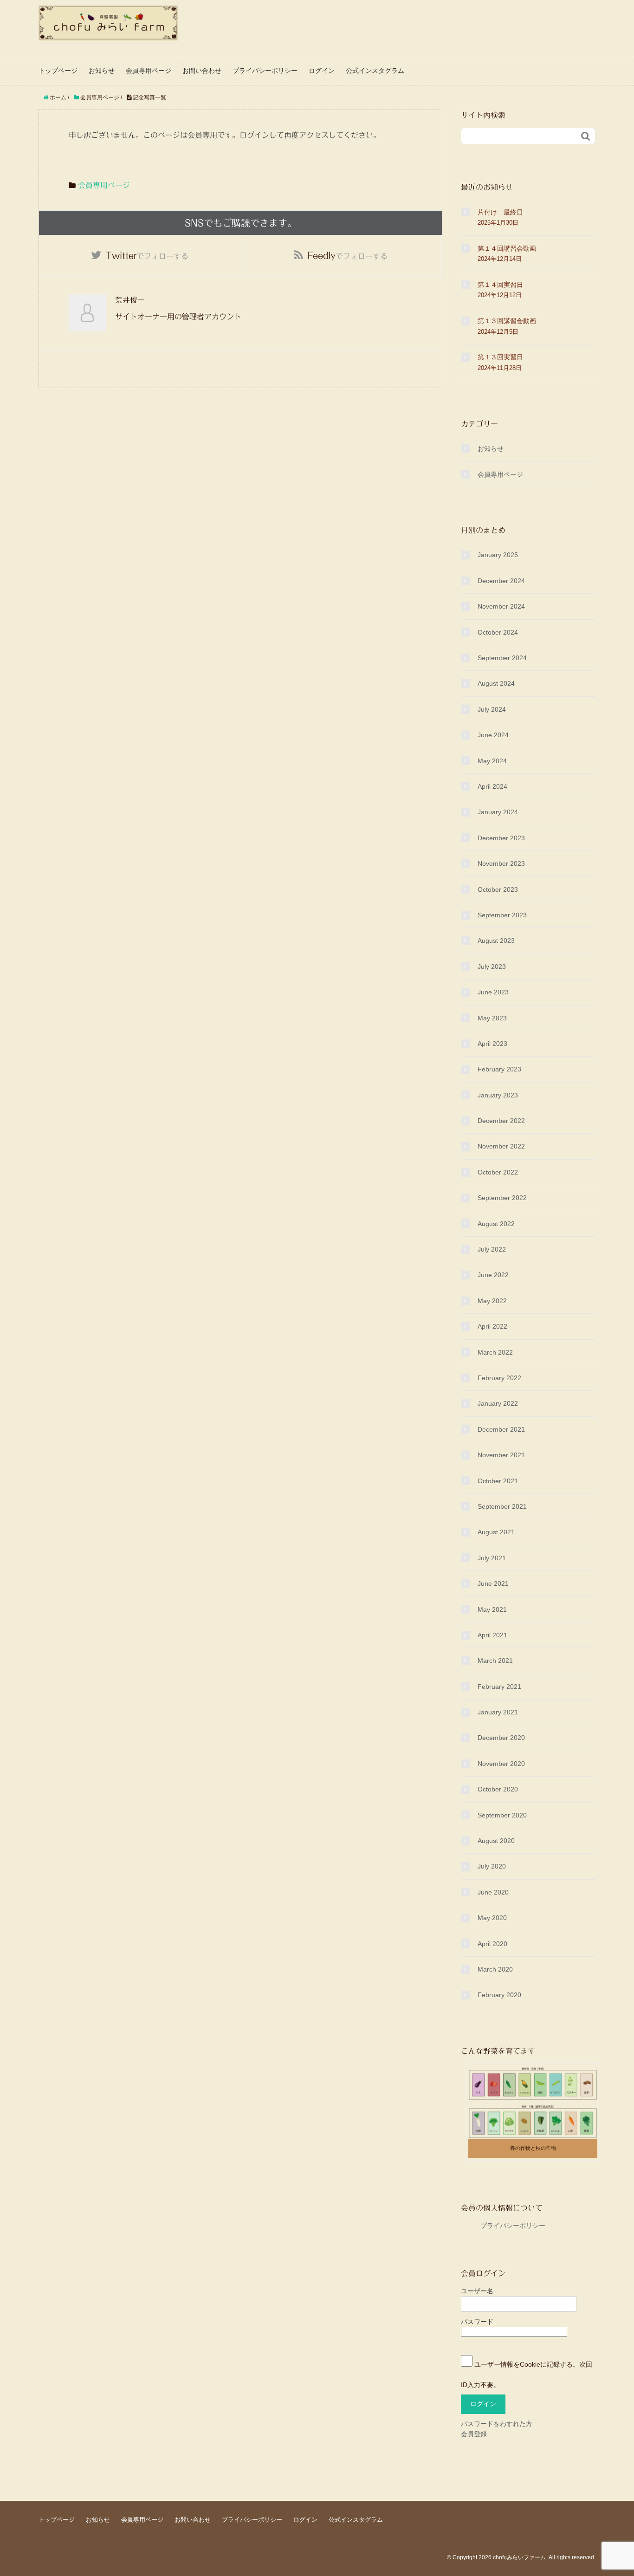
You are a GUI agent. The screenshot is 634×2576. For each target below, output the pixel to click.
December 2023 (501, 838)
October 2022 (498, 1172)
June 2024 (493, 735)
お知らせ (102, 71)
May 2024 (492, 761)
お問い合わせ (202, 71)
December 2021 (501, 1429)
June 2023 (493, 992)
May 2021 (492, 1609)
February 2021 (499, 1687)
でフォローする (147, 255)
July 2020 (492, 1866)
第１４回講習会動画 (507, 248)
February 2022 (499, 1378)
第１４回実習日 (500, 285)
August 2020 (496, 1841)
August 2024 (496, 683)
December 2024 (501, 581)
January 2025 (498, 555)
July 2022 (492, 1249)
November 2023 (501, 863)
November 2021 (501, 1455)
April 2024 (492, 786)
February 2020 (499, 1995)
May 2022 (492, 1301)
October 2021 (498, 1481)
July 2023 (492, 967)
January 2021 (498, 1712)
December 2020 (501, 1738)
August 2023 (496, 941)
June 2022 (493, 1275)
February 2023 (499, 1069)
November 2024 (501, 606)
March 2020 (495, 1969)
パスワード (477, 2322)
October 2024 (498, 632)
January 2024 (498, 812)
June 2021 (493, 1583)
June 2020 (493, 1892)
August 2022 (496, 1224)
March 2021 (495, 1661)
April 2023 (492, 1044)
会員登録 (474, 2434)
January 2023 (498, 1095)
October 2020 (498, 1789)
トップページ (58, 71)
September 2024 (502, 658)
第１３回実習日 (500, 357)
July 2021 (492, 1558)
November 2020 (501, 1764)
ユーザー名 (477, 2291)
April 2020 (492, 1944)
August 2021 (496, 1532)
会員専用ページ (149, 71)
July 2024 (492, 709)
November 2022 (501, 1146)
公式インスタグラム (375, 71)
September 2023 (502, 915)
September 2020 (502, 1815)
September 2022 (502, 1198)
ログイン (322, 71)
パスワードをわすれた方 (497, 2424)
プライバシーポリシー (265, 71)
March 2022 (495, 1352)
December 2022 (501, 1121)
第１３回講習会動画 (507, 321)
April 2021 (492, 1635)
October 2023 (498, 889)
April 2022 (492, 1326)
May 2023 (492, 1018)
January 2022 (498, 1403)
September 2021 (502, 1506)
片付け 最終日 (500, 212)
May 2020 (492, 1918)
